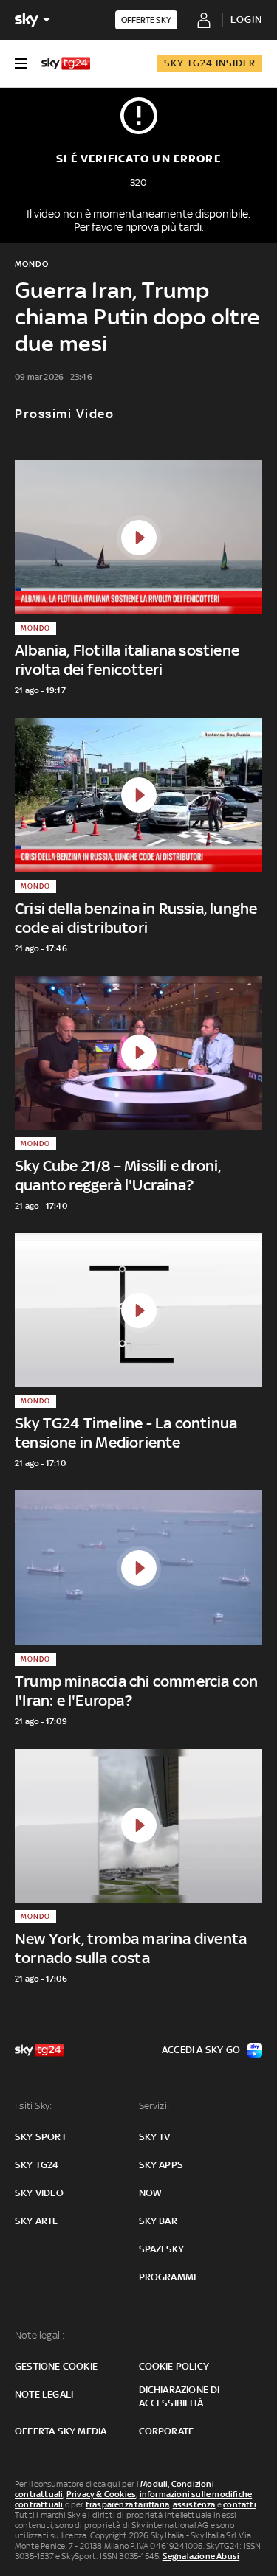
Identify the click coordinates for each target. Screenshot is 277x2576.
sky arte (37, 2221)
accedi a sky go (201, 2050)
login (246, 20)
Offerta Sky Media (61, 2431)
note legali (44, 2394)
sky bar (158, 2221)
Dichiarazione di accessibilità (179, 2396)
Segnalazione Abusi (201, 2556)
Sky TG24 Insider (210, 63)
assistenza (194, 2504)
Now (151, 2193)
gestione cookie (56, 2366)
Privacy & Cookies (101, 2494)
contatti (240, 2504)
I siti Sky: (33, 2106)
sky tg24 (37, 2165)
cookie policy (174, 2366)
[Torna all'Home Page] (66, 63)
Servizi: (154, 2106)
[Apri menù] (21, 63)
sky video (39, 2193)
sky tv (155, 2137)
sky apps (161, 2165)
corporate (167, 2431)
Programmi (168, 2277)
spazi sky (162, 2249)
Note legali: (40, 2335)
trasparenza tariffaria (127, 2504)
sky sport (41, 2137)
